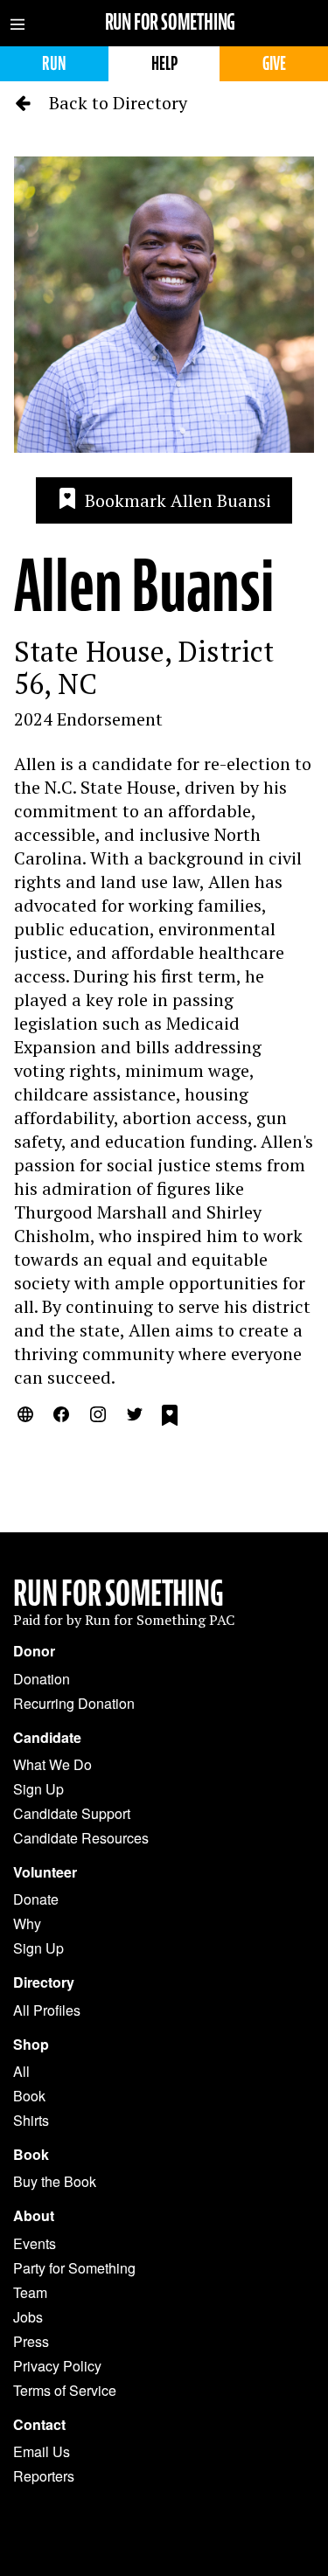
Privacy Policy (57, 2366)
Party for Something (74, 2268)
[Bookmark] (170, 1418)
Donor (34, 1651)
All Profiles (47, 2010)
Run (54, 63)
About (34, 2216)
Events (35, 2243)
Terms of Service (65, 2390)
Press (31, 2341)
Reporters (44, 2476)
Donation (42, 1679)
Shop (31, 2045)
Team (30, 2292)
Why (27, 1923)
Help (164, 63)
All (21, 2071)
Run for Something (171, 22)
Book (29, 2096)
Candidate (47, 1738)
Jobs (28, 2317)
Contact (39, 2425)
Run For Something (119, 1594)
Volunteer (45, 1872)
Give (274, 63)
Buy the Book (55, 2181)
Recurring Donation (74, 1703)
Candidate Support (72, 1813)
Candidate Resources (81, 1838)
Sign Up (38, 1789)
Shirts (31, 2120)
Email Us (42, 2451)
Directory (44, 1982)
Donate (36, 1899)
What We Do (52, 1764)
